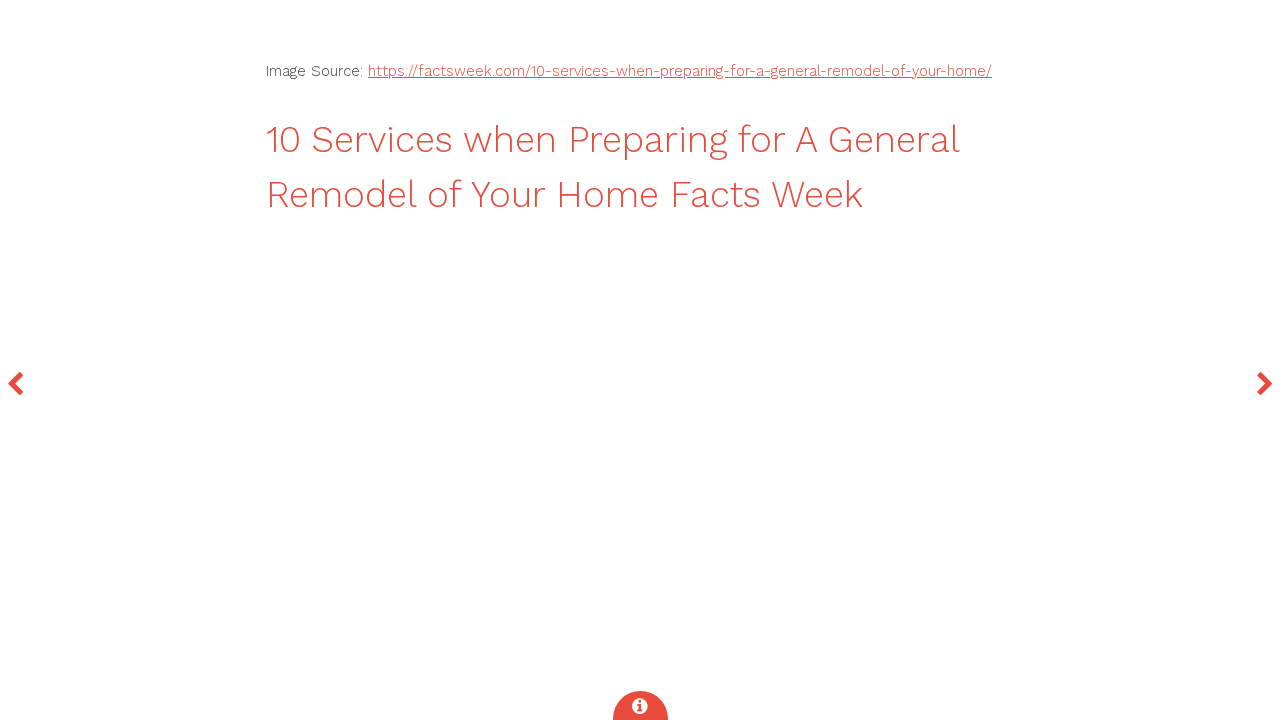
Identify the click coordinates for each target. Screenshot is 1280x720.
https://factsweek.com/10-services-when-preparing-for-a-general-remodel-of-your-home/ (680, 71)
